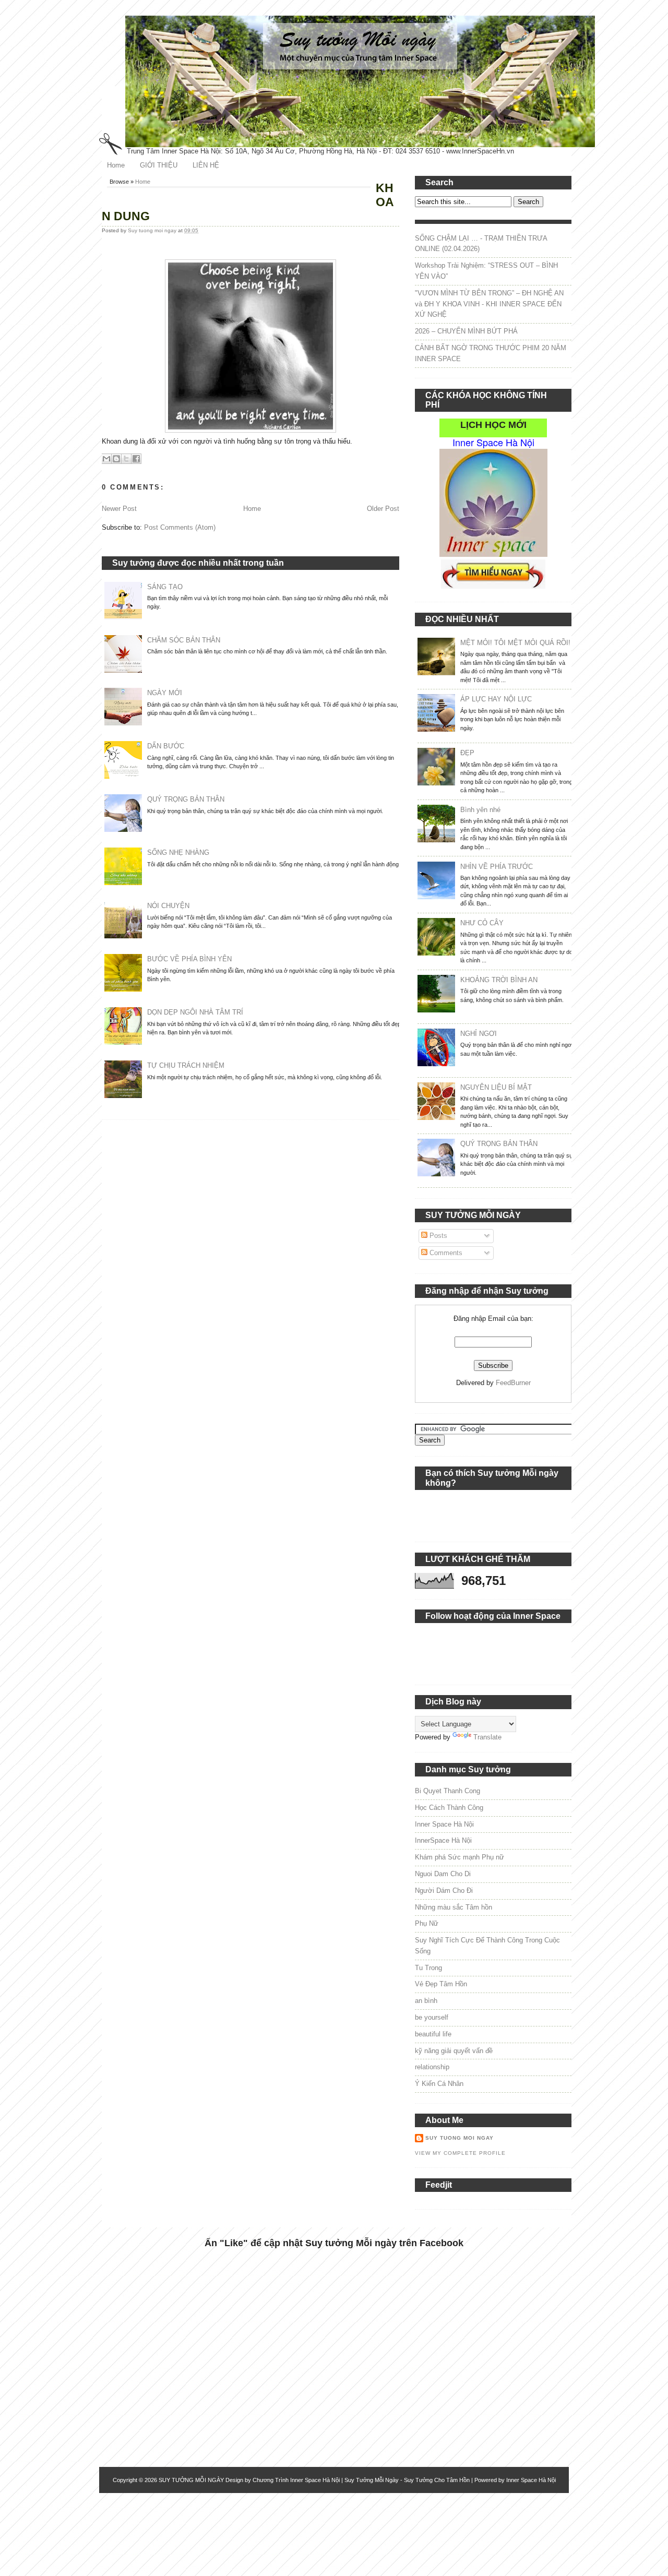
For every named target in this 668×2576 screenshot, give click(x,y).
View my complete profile (460, 2153)
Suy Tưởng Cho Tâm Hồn (437, 2480)
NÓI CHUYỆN (168, 906)
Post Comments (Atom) (180, 527)
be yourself (432, 2017)
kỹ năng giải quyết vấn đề (454, 2051)
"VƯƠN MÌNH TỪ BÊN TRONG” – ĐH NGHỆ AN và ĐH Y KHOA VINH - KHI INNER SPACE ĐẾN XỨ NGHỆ (489, 304)
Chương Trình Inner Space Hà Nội (296, 2480)
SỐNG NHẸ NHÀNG (178, 852)
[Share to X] (126, 459)
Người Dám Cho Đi (444, 1891)
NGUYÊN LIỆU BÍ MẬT (496, 1087)
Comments (445, 1253)
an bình (426, 2001)
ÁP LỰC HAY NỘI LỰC (496, 699)
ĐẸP (467, 753)
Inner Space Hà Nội (444, 1824)
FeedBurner (513, 1383)
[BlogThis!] (116, 459)
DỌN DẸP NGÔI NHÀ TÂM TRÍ (195, 1012)
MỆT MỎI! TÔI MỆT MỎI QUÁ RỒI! (515, 643)
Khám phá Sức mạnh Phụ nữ (460, 1857)
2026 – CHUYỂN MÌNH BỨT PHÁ (466, 331)
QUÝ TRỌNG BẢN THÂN (186, 799)
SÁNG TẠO (165, 587)
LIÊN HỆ (206, 165)
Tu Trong (428, 1968)
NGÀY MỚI (165, 693)
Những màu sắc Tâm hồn (454, 1907)
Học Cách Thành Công (449, 1808)
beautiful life (433, 2034)
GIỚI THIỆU (159, 165)
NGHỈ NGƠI (479, 1034)
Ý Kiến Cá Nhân (439, 2084)
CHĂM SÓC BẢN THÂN (184, 640)
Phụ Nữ (427, 1923)
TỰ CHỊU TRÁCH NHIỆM (186, 1065)
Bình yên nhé (480, 810)
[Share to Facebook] (136, 459)
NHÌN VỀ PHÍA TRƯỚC (497, 867)
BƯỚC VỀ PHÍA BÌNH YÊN (189, 959)
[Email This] (106, 459)
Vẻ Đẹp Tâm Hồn (441, 1984)
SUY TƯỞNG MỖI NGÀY (191, 2480)
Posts (437, 1236)
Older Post (383, 509)
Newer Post (119, 509)
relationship (432, 2067)
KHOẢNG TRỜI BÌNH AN (499, 980)
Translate (487, 1737)
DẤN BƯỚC (166, 746)
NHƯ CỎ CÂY (482, 923)
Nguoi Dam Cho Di (443, 1874)
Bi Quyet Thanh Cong (448, 1791)
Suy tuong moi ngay (153, 230)
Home (116, 165)
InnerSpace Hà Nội (443, 1840)
